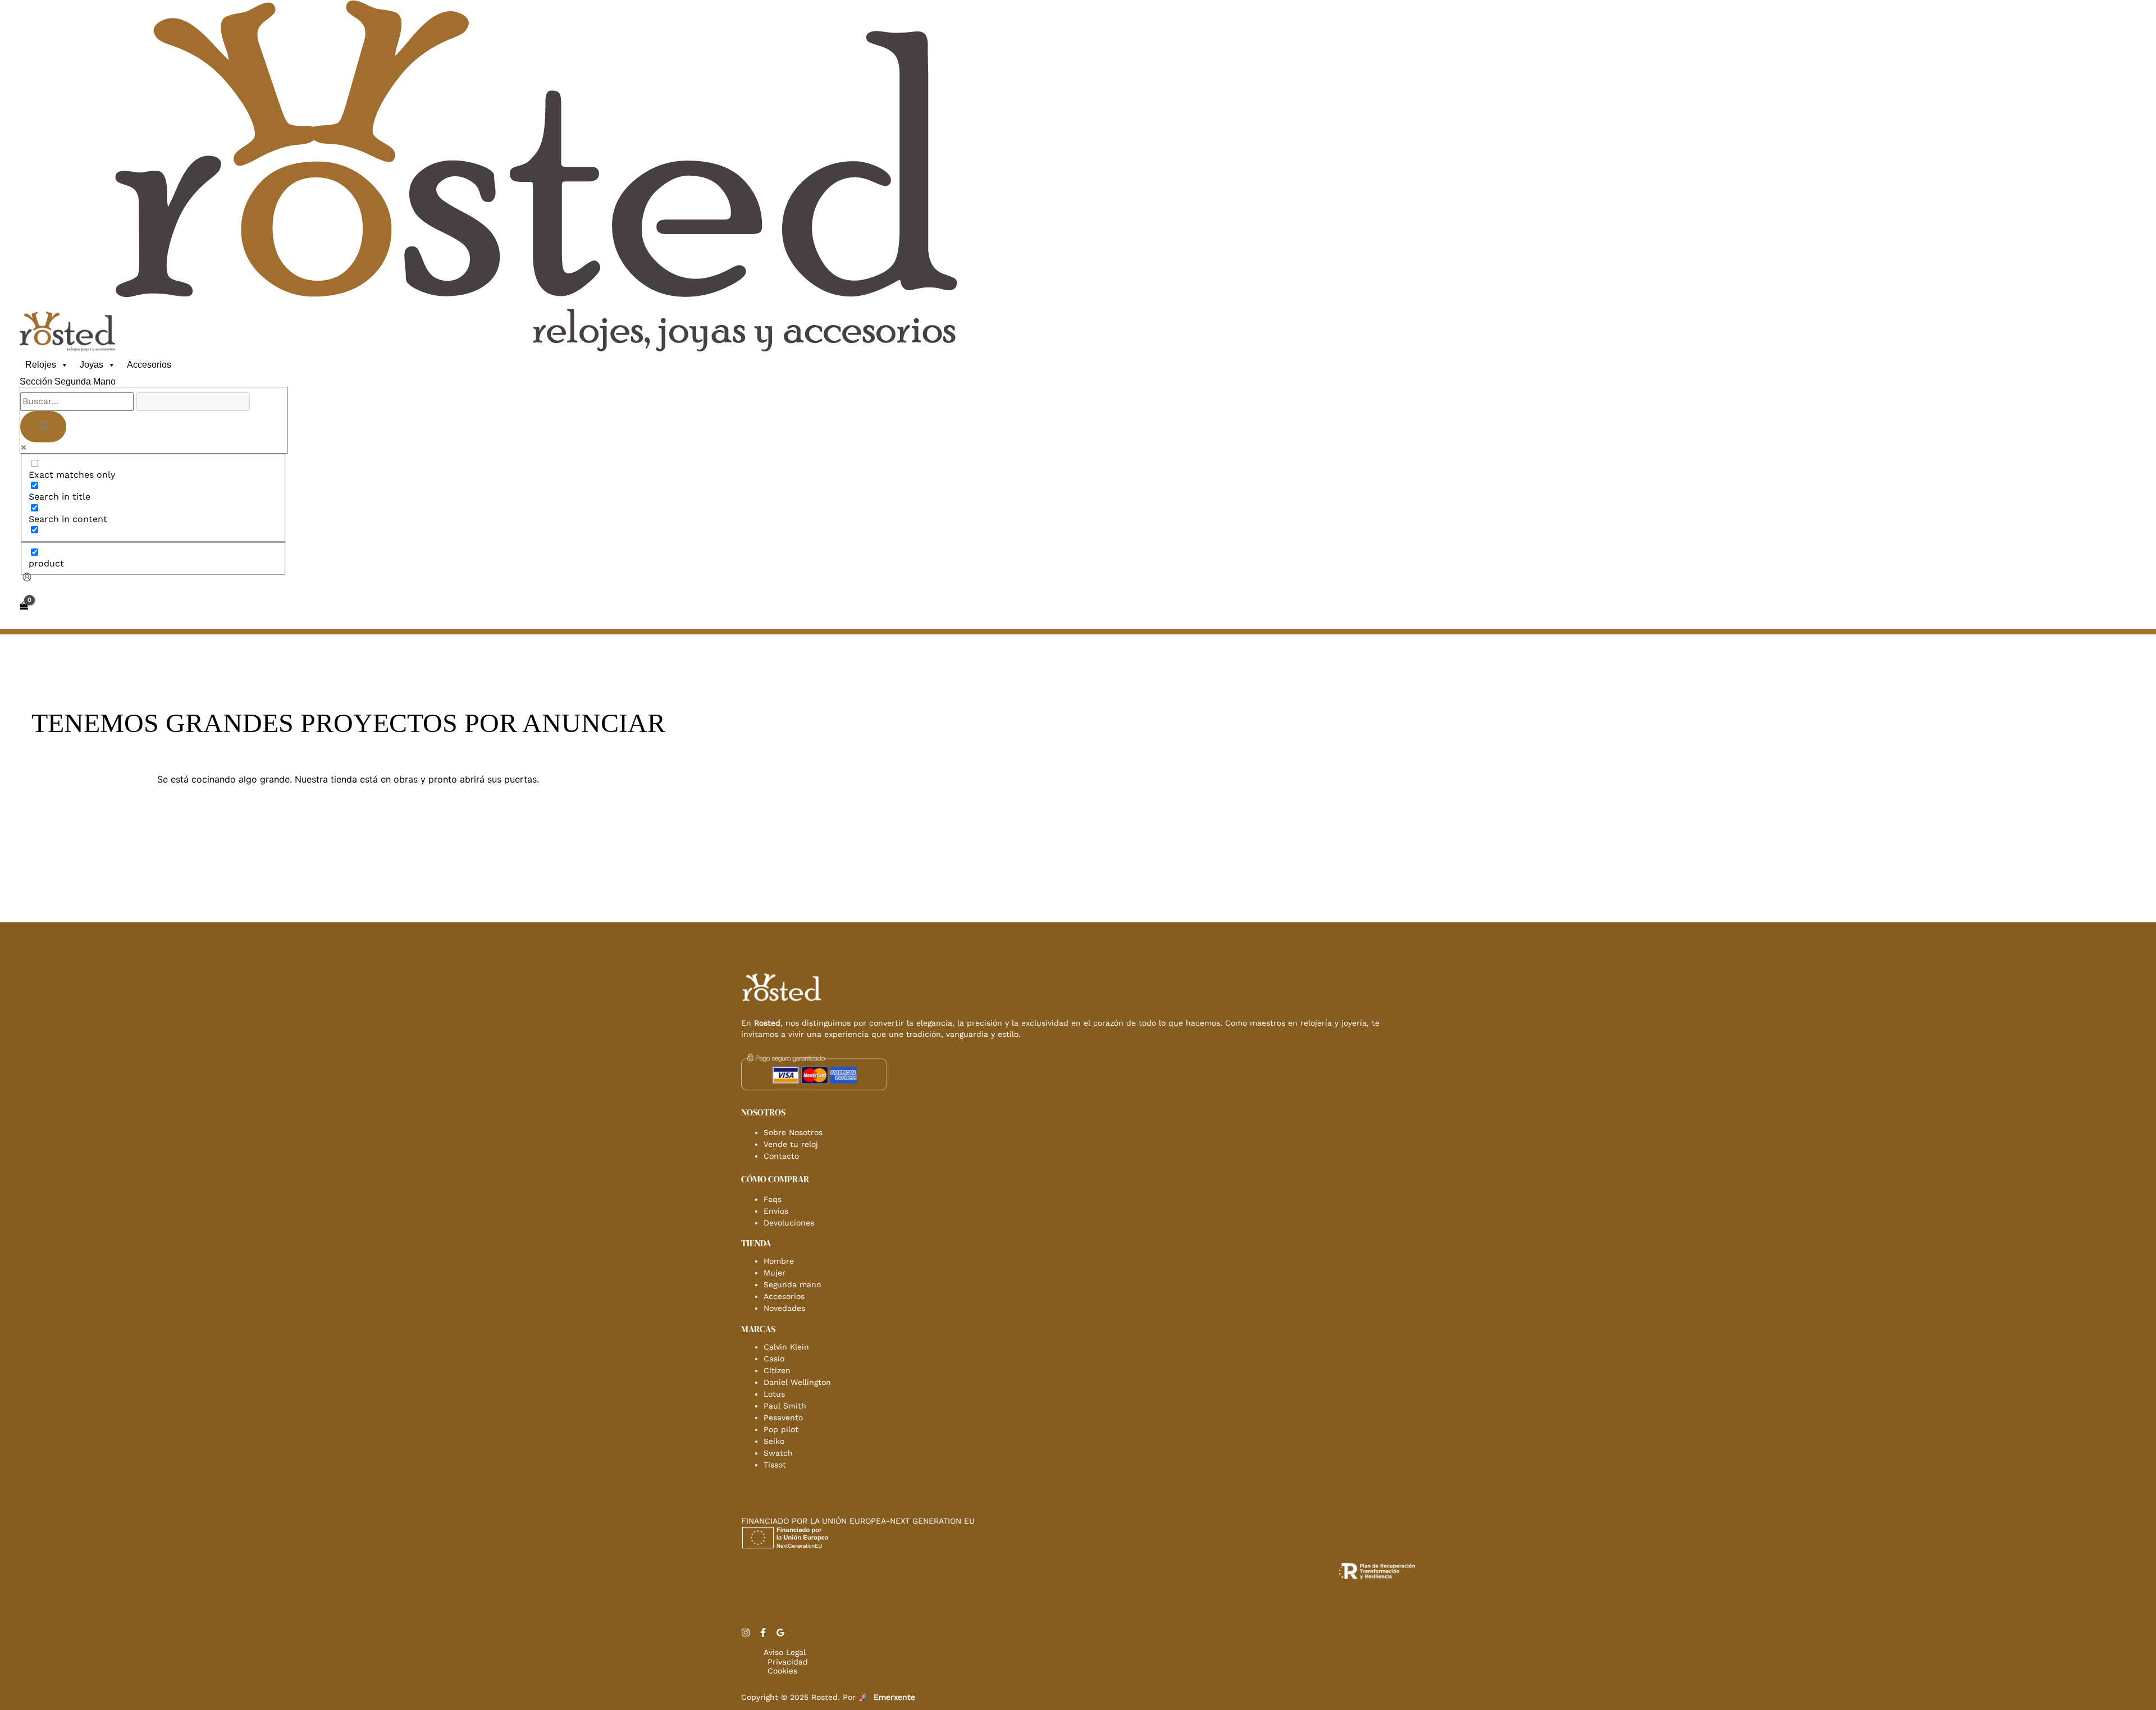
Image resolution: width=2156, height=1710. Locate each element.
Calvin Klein (786, 1347)
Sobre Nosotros (793, 1132)
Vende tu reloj (791, 1144)
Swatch (778, 1453)
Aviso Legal (785, 1652)
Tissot (775, 1465)
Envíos (776, 1211)
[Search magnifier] (43, 427)
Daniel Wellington (797, 1382)
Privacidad (788, 1662)
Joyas (92, 365)
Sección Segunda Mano (68, 381)
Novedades (784, 1308)
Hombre (779, 1261)
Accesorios (149, 365)
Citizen (777, 1370)
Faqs (773, 1199)
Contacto (781, 1156)
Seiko (774, 1441)
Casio (774, 1359)
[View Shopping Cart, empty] (24, 606)
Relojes (41, 365)
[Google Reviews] (780, 1634)
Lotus (774, 1394)
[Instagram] (746, 1634)
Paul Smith (785, 1406)
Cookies (782, 1671)
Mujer (775, 1273)
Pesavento (783, 1418)
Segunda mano (792, 1284)
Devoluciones (789, 1223)
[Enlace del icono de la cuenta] (27, 578)
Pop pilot (781, 1429)
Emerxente (894, 1697)
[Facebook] (763, 1634)
